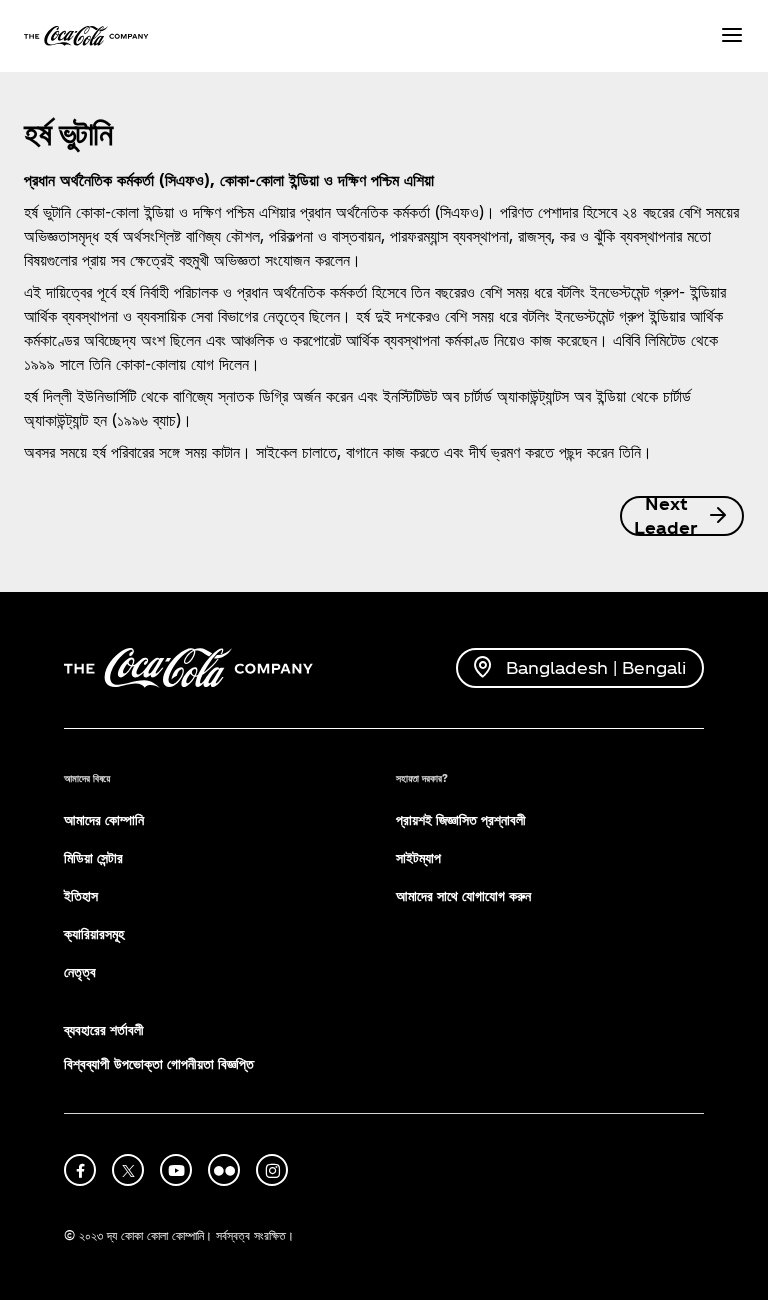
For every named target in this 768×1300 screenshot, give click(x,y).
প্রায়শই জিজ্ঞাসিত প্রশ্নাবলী (461, 819)
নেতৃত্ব (80, 971)
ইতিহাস (81, 895)
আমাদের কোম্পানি (104, 819)
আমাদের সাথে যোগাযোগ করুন (463, 895)
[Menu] (732, 36)
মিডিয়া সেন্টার (93, 857)
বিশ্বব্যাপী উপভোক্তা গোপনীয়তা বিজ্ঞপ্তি (159, 1063)
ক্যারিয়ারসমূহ (94, 933)
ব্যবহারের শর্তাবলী (104, 1029)
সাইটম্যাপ (418, 857)
